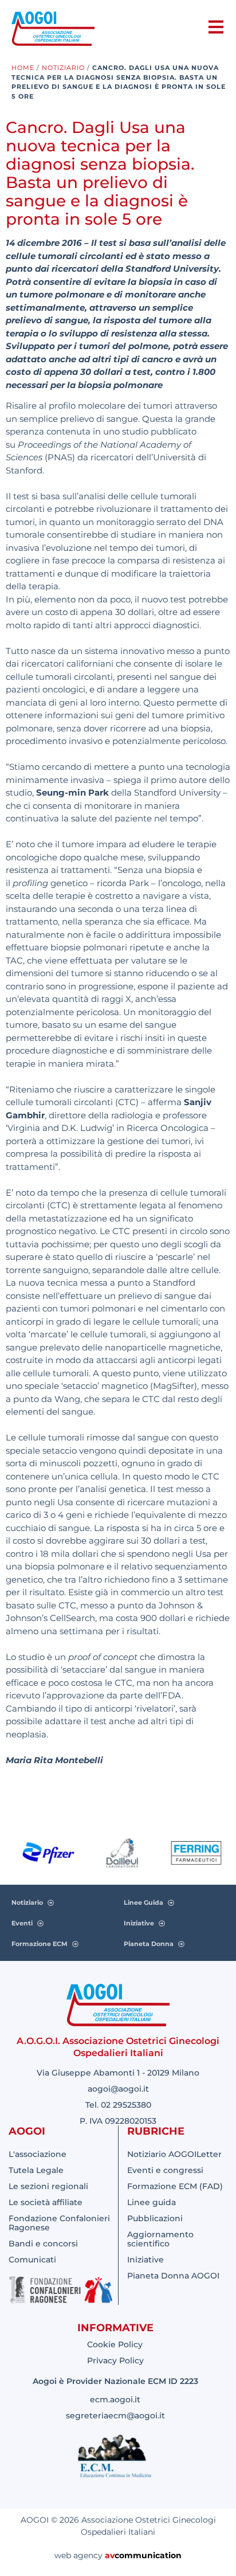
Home (23, 68)
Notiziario (63, 68)
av (110, 2555)
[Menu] (216, 27)
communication (148, 2555)
